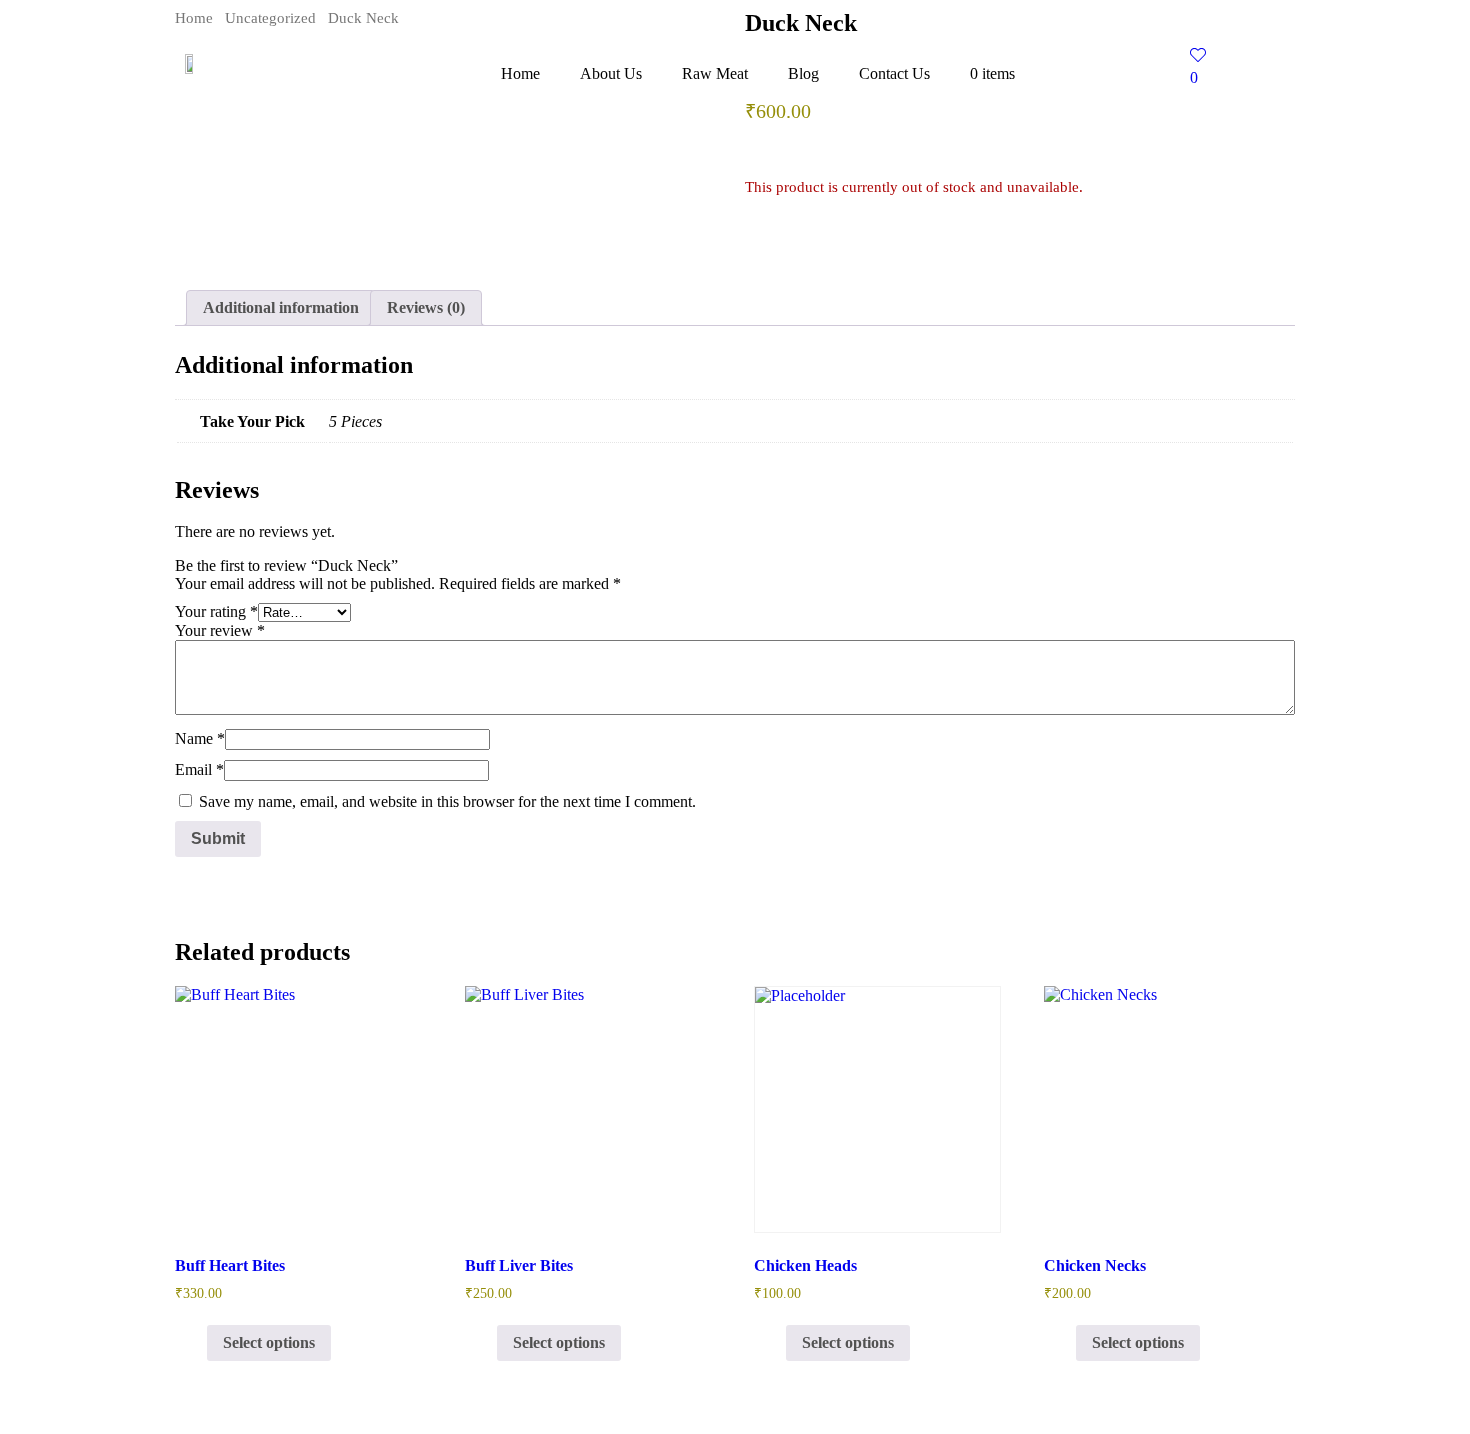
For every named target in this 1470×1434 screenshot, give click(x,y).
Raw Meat (715, 73)
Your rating (216, 611)
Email (199, 769)
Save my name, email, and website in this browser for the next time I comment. (447, 801)
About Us (611, 73)
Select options (269, 1342)
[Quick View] (197, 1342)
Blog (803, 73)
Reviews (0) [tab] (426, 307)
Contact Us (894, 73)
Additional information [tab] (281, 307)
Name (200, 738)
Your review (220, 630)
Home (520, 73)
